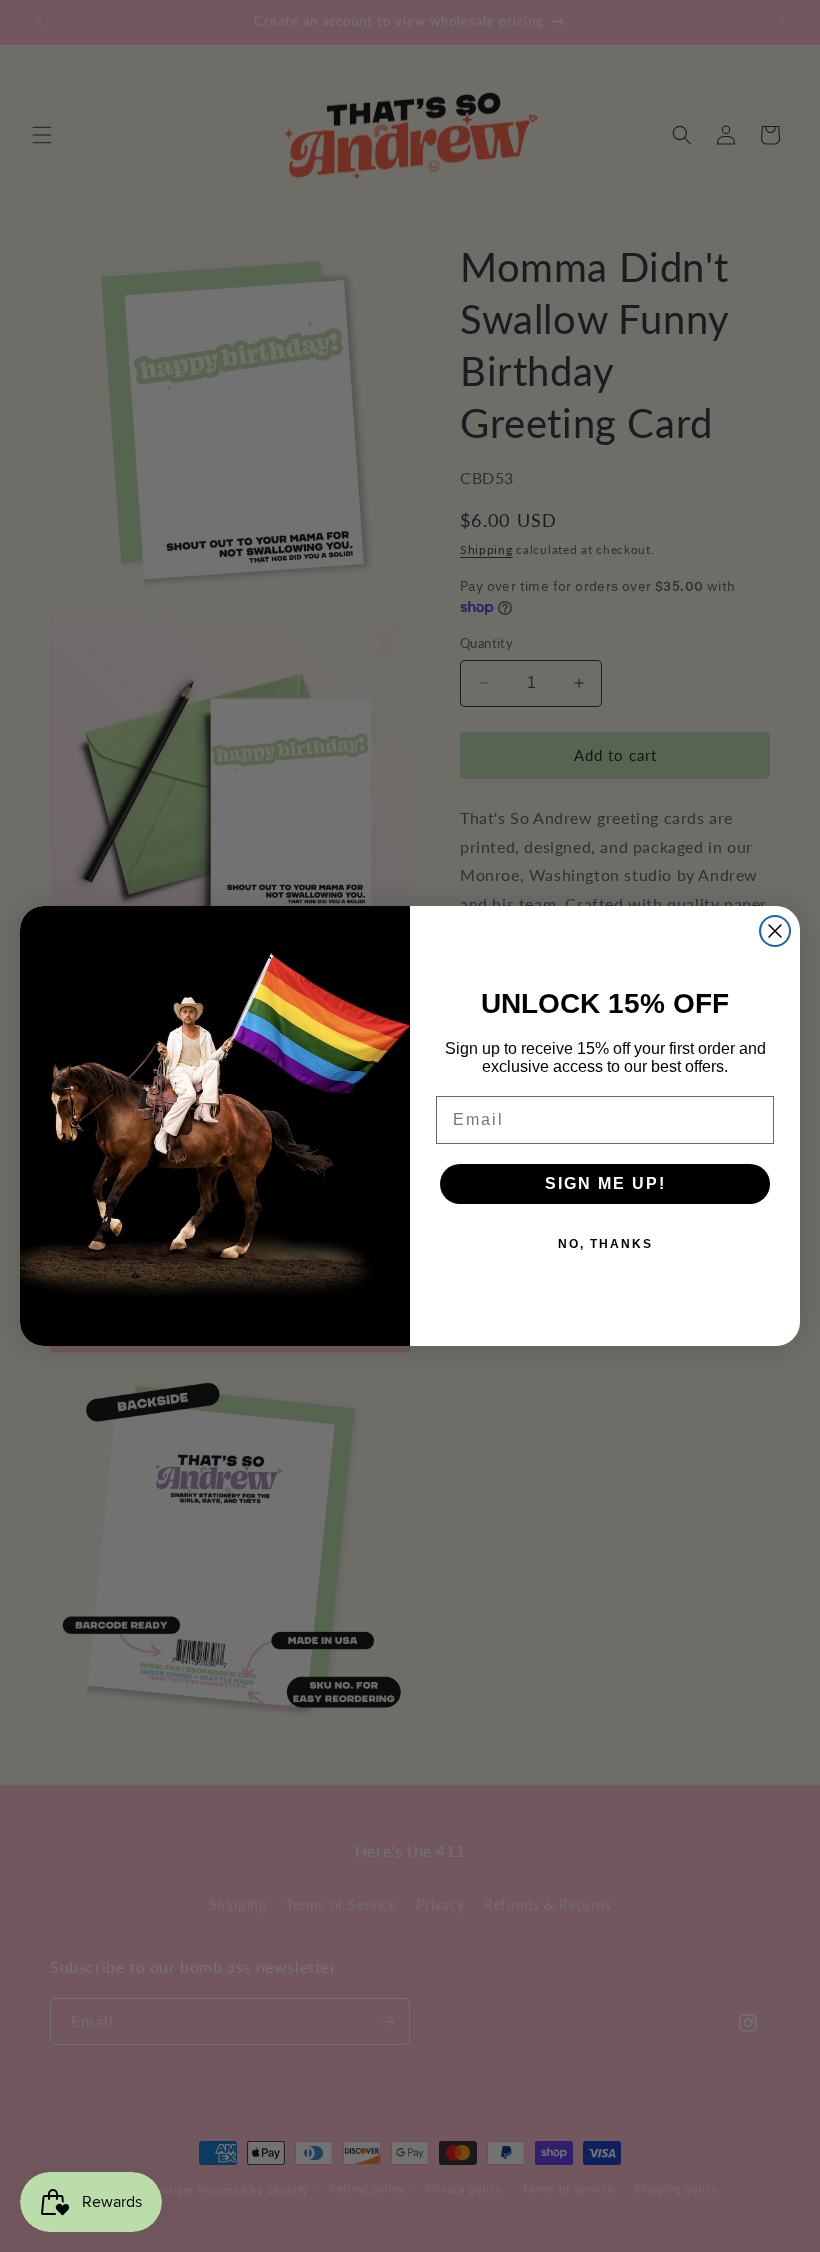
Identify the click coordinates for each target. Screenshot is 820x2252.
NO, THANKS (605, 1244)
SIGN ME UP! (605, 1183)
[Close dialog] (775, 931)
